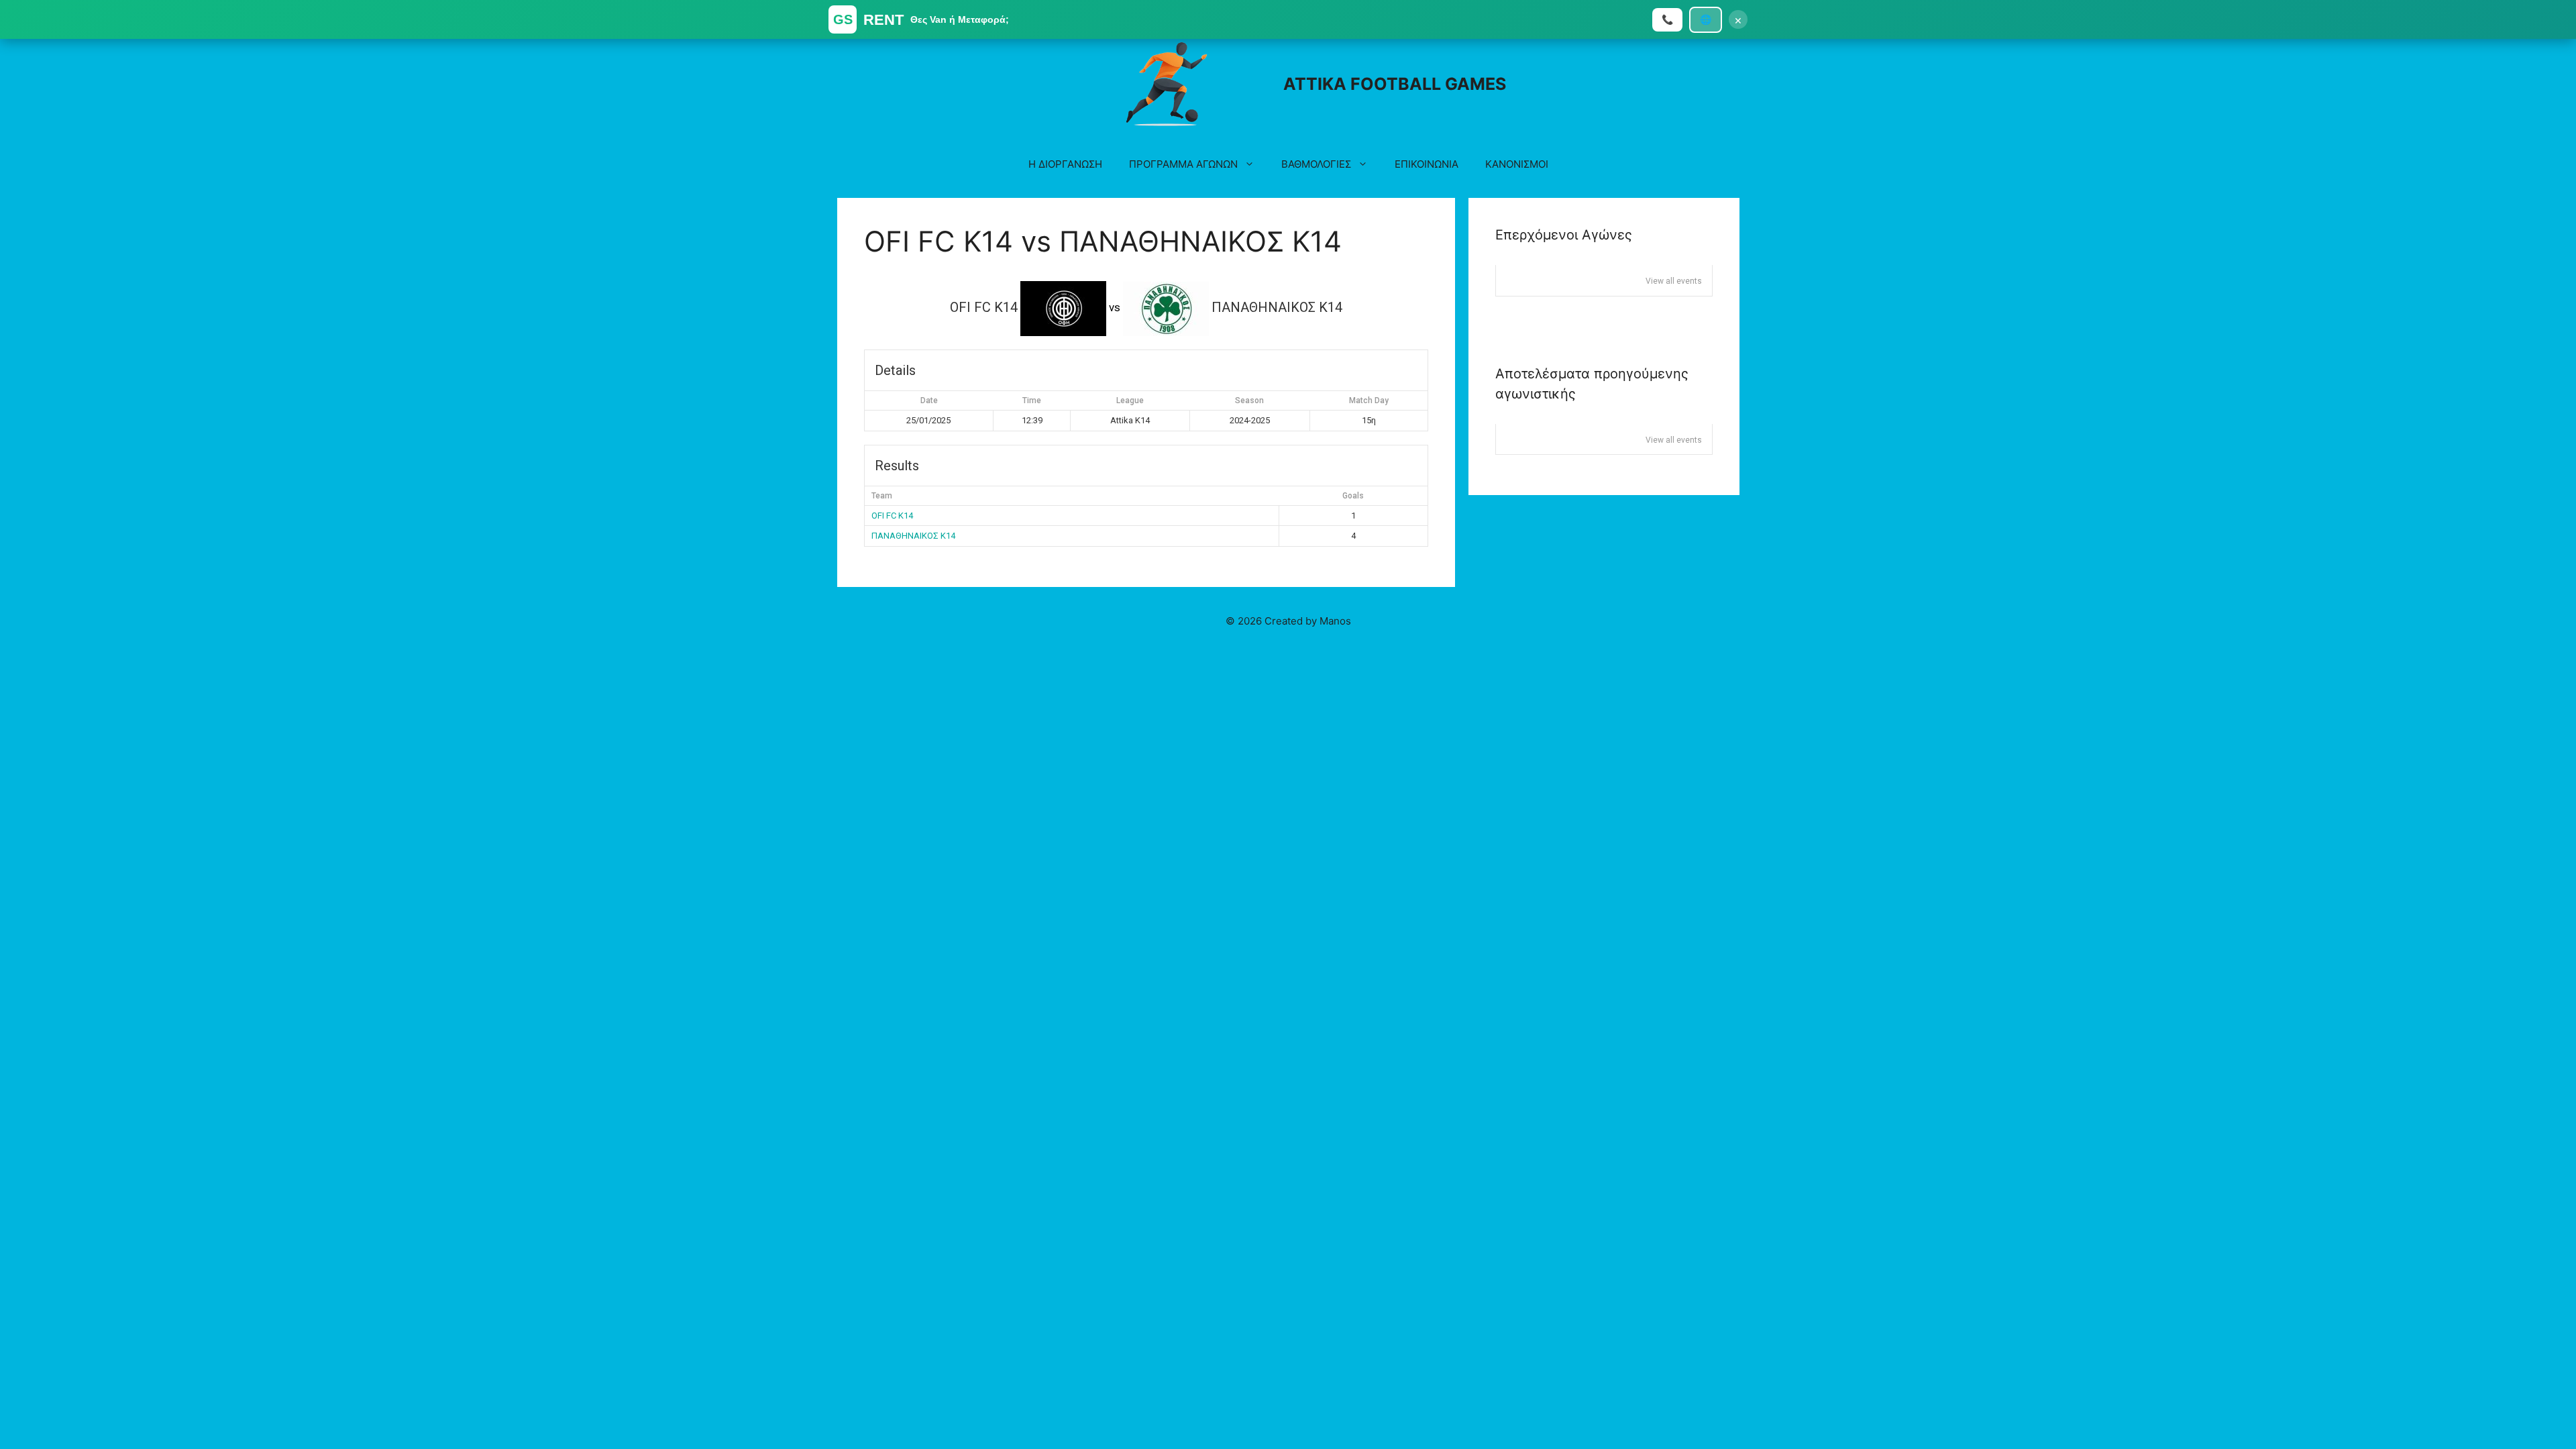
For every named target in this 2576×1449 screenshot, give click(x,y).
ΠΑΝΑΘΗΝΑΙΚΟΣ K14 (913, 536)
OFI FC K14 (892, 516)
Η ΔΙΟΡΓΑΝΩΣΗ (1065, 164)
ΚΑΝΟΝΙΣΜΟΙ (1517, 164)
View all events (1674, 281)
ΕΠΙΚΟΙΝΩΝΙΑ (1427, 164)
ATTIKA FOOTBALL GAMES (1395, 84)
